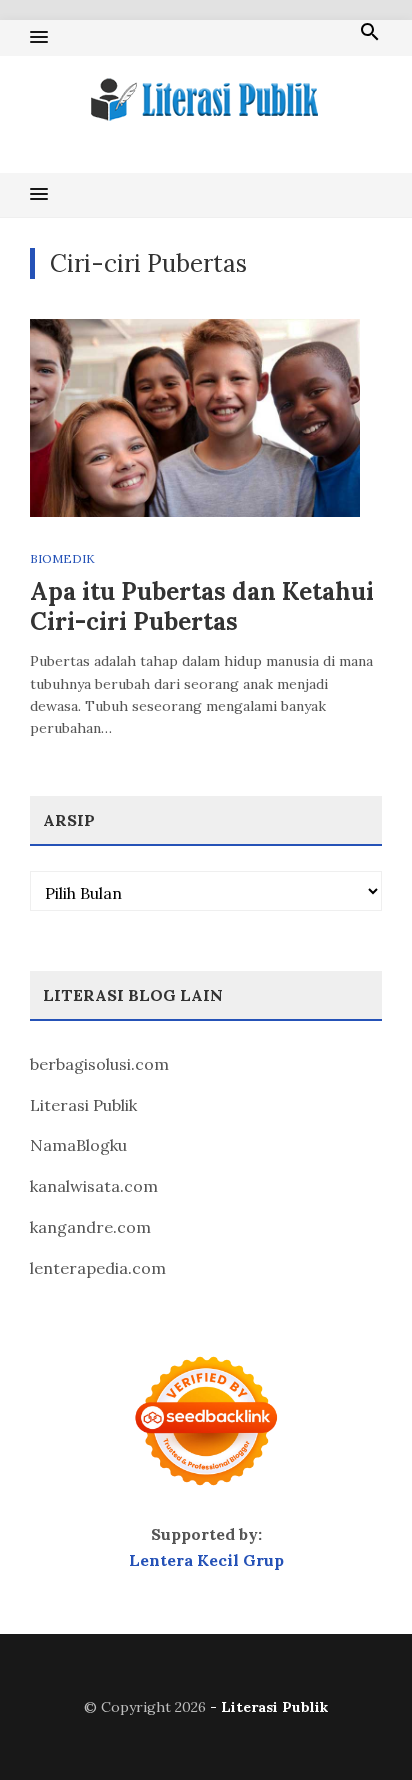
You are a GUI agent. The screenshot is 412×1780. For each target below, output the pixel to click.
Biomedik (62, 558)
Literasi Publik (83, 1105)
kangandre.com (90, 1227)
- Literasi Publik (269, 1707)
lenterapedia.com (98, 1268)
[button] (39, 38)
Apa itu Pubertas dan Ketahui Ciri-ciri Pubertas (202, 606)
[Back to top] (356, 1724)
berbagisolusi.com (99, 1064)
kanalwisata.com (94, 1186)
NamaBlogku (78, 1145)
